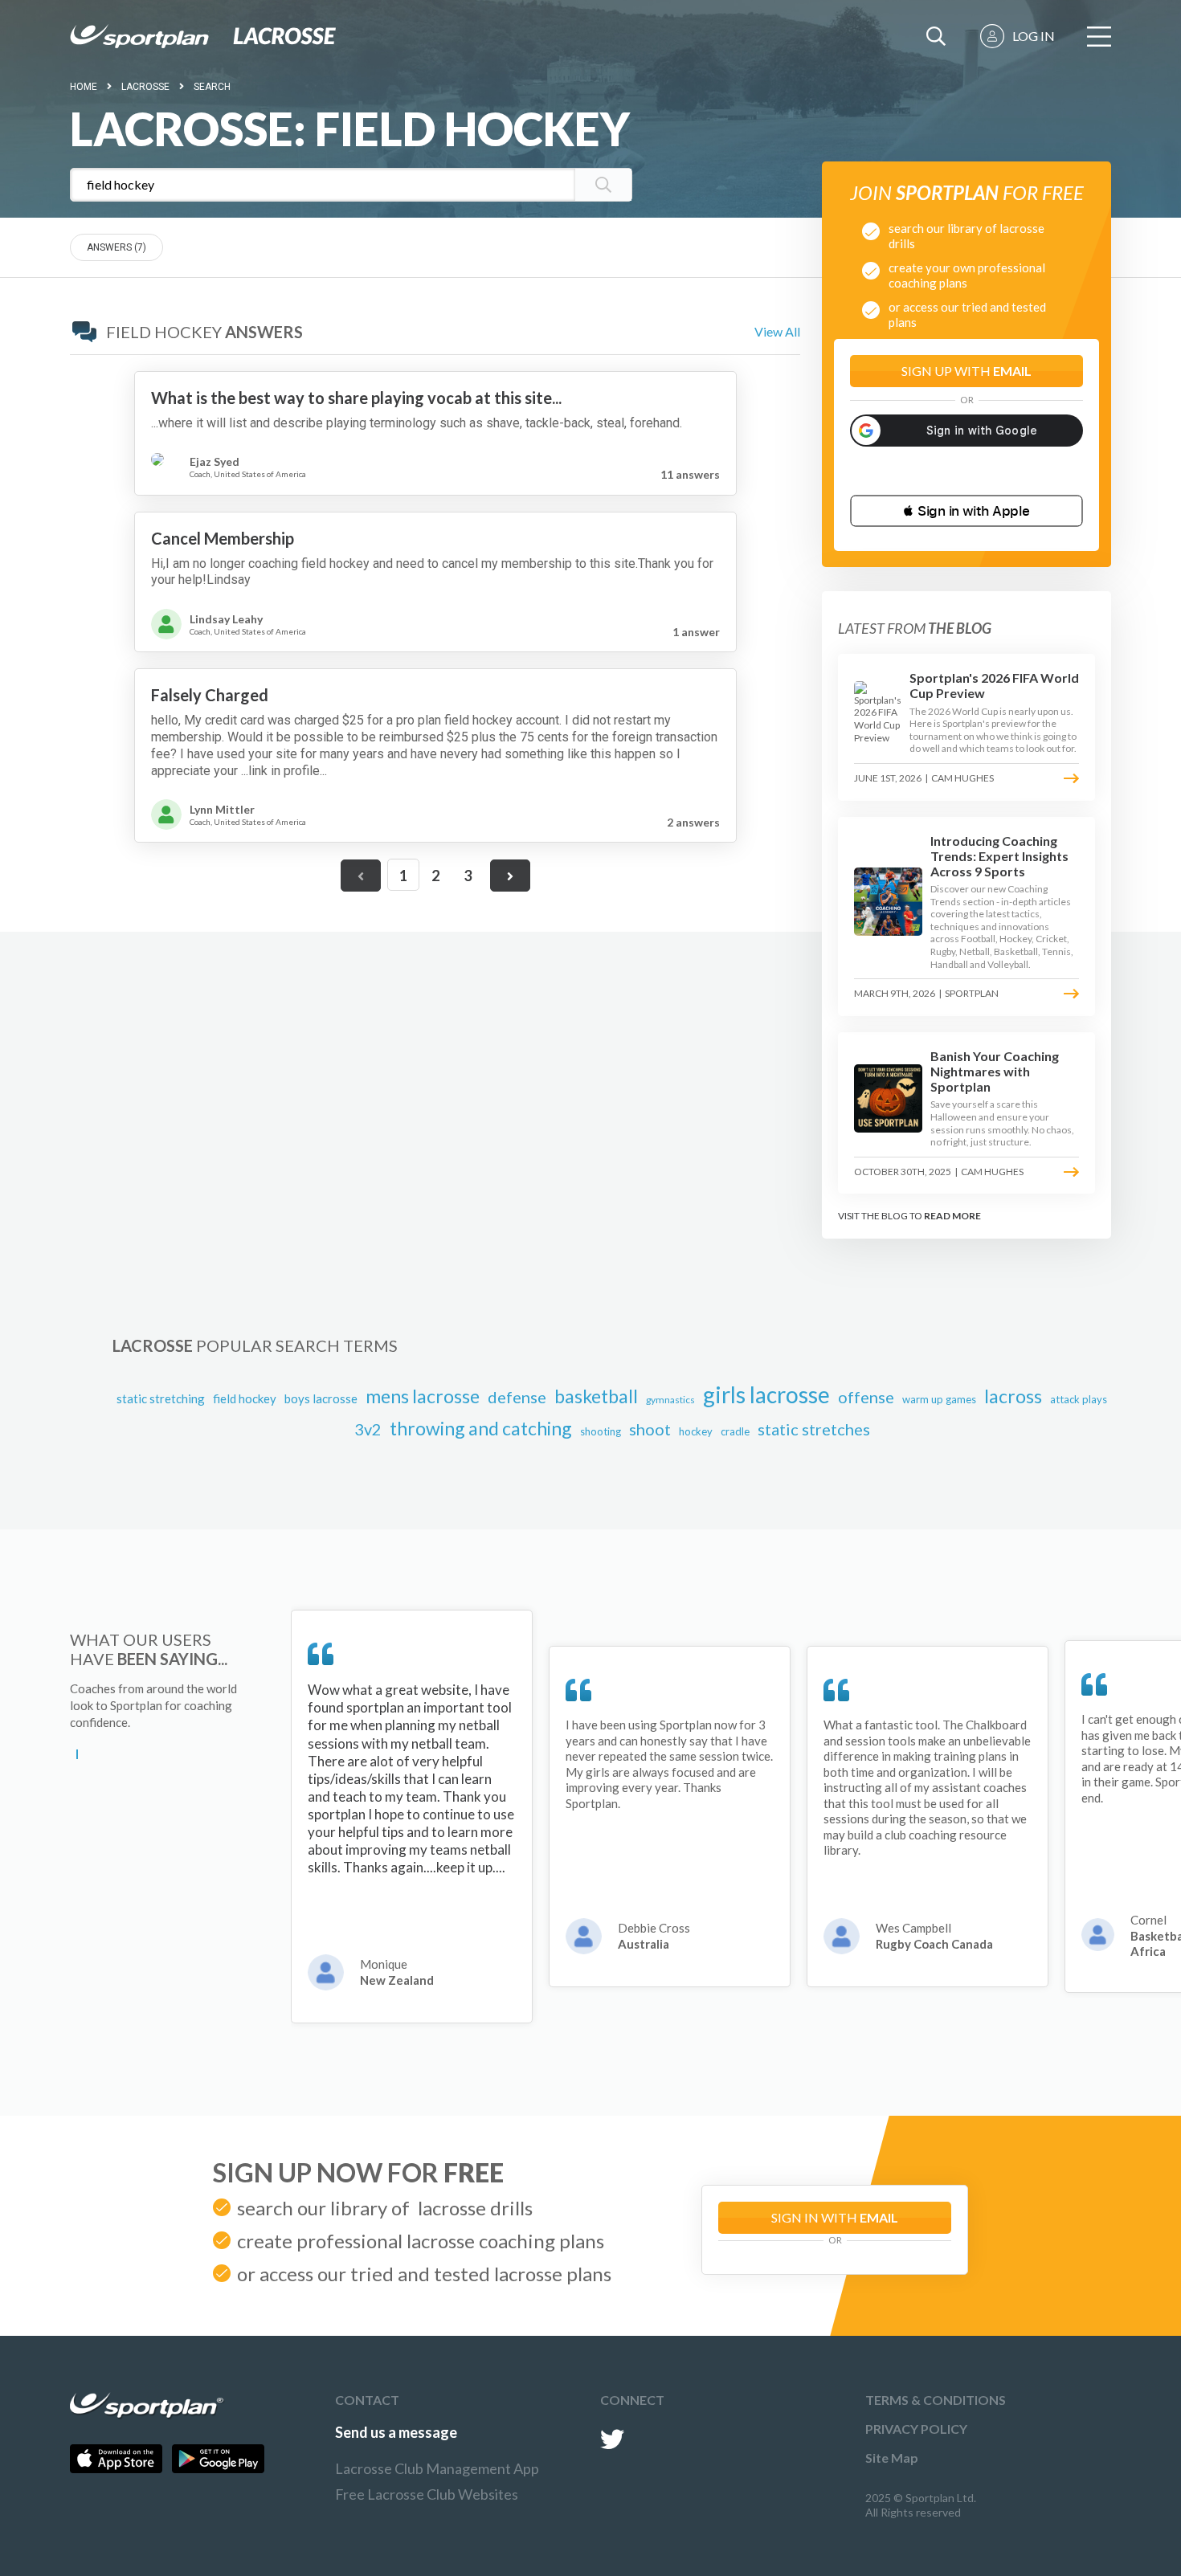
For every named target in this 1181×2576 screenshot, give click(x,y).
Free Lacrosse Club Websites (427, 2494)
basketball (596, 1396)
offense (866, 1397)
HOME (84, 87)
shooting (601, 1431)
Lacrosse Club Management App (437, 2468)
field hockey (245, 1398)
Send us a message (396, 2432)
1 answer (696, 632)
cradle (735, 1431)
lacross (1013, 1396)
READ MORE (952, 1216)
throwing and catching (481, 1428)
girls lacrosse (766, 1394)
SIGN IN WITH (835, 2217)
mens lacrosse (423, 1396)
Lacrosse (145, 87)
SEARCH (212, 87)
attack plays (1079, 1399)
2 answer (693, 822)
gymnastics (670, 1400)
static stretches (814, 1429)
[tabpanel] (412, 1817)
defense (517, 1397)
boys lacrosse (321, 1398)
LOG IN (1034, 36)
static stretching (161, 1398)
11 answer (690, 474)
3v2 (368, 1429)
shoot (650, 1429)
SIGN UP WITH (966, 371)
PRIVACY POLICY (916, 2429)
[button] (966, 511)
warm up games (939, 1399)
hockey (696, 1431)
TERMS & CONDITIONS (936, 2400)
